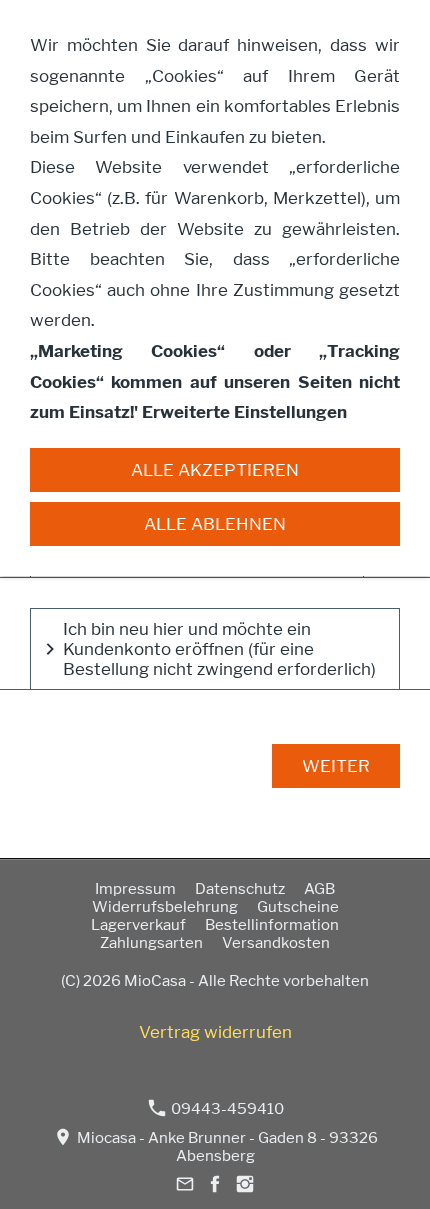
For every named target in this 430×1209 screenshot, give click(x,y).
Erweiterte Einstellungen (244, 412)
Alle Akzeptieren (215, 470)
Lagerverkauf (138, 925)
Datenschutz (240, 889)
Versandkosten (276, 943)
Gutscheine (298, 907)
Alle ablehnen (215, 524)
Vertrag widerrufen (215, 1032)
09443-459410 (226, 1109)
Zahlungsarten (151, 943)
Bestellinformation (272, 925)
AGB (319, 889)
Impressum (135, 889)
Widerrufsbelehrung (165, 907)
